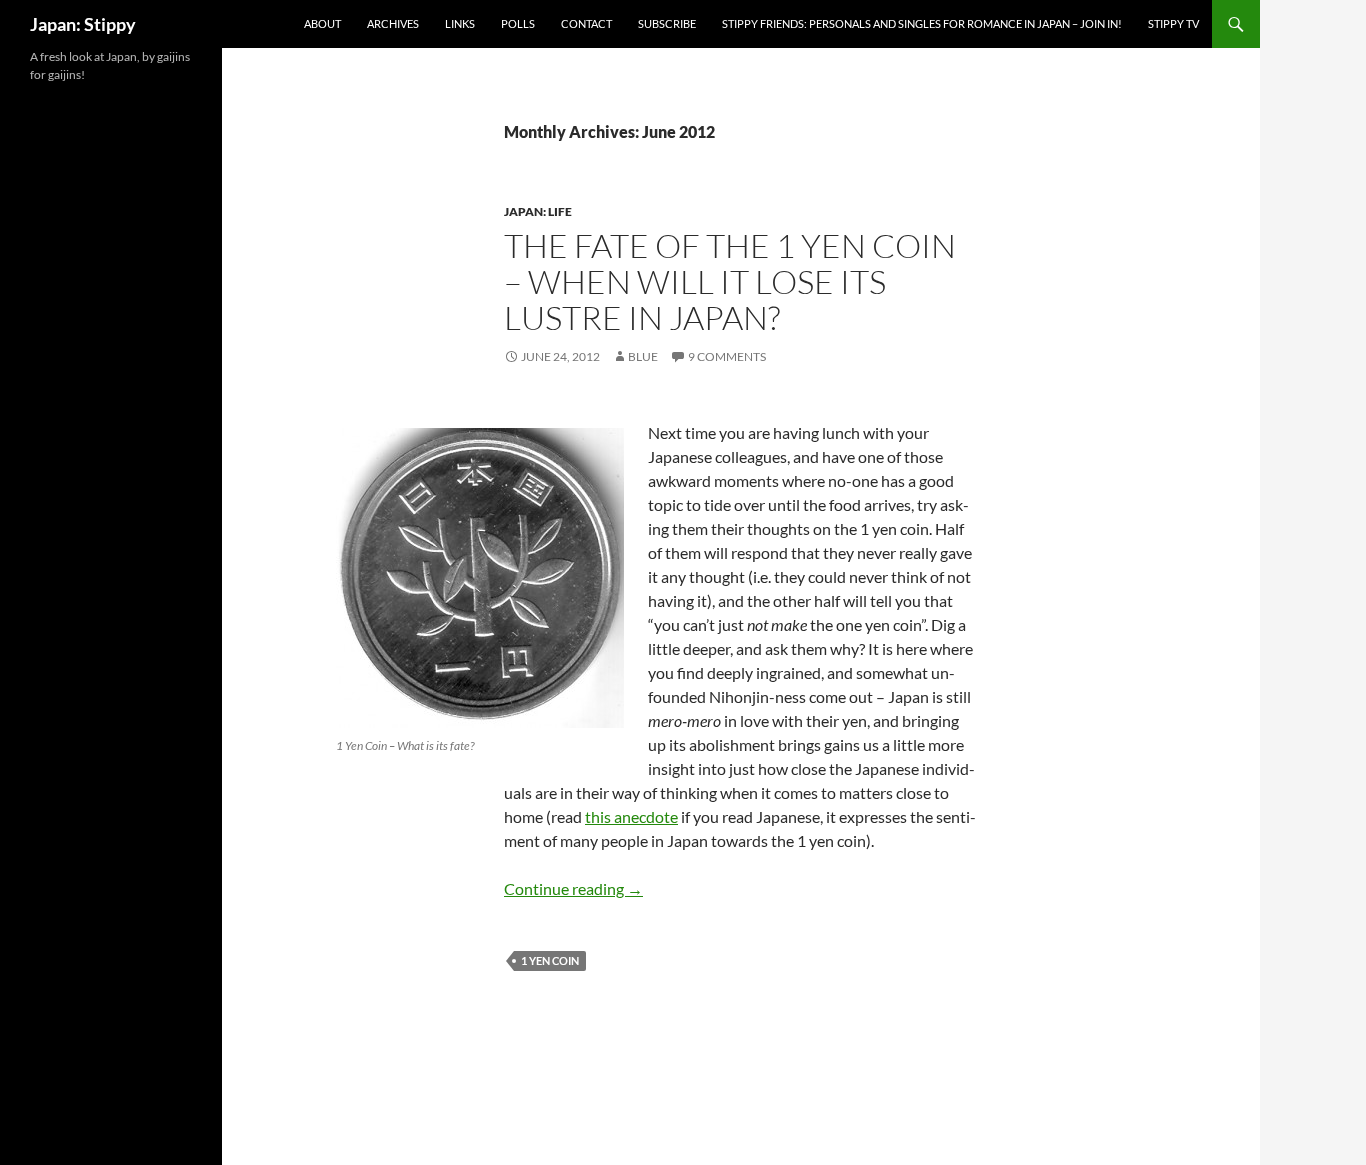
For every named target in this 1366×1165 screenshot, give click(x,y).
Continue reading (573, 888)
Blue (643, 356)
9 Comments (727, 356)
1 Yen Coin (550, 960)
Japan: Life (538, 211)
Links (460, 23)
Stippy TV (1173, 23)
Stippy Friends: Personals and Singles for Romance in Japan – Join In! (922, 23)
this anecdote (631, 816)
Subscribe (667, 23)
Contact (586, 23)
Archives (393, 23)
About (322, 23)
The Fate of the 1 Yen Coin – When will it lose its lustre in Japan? (730, 281)
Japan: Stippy (83, 24)
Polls (518, 23)
